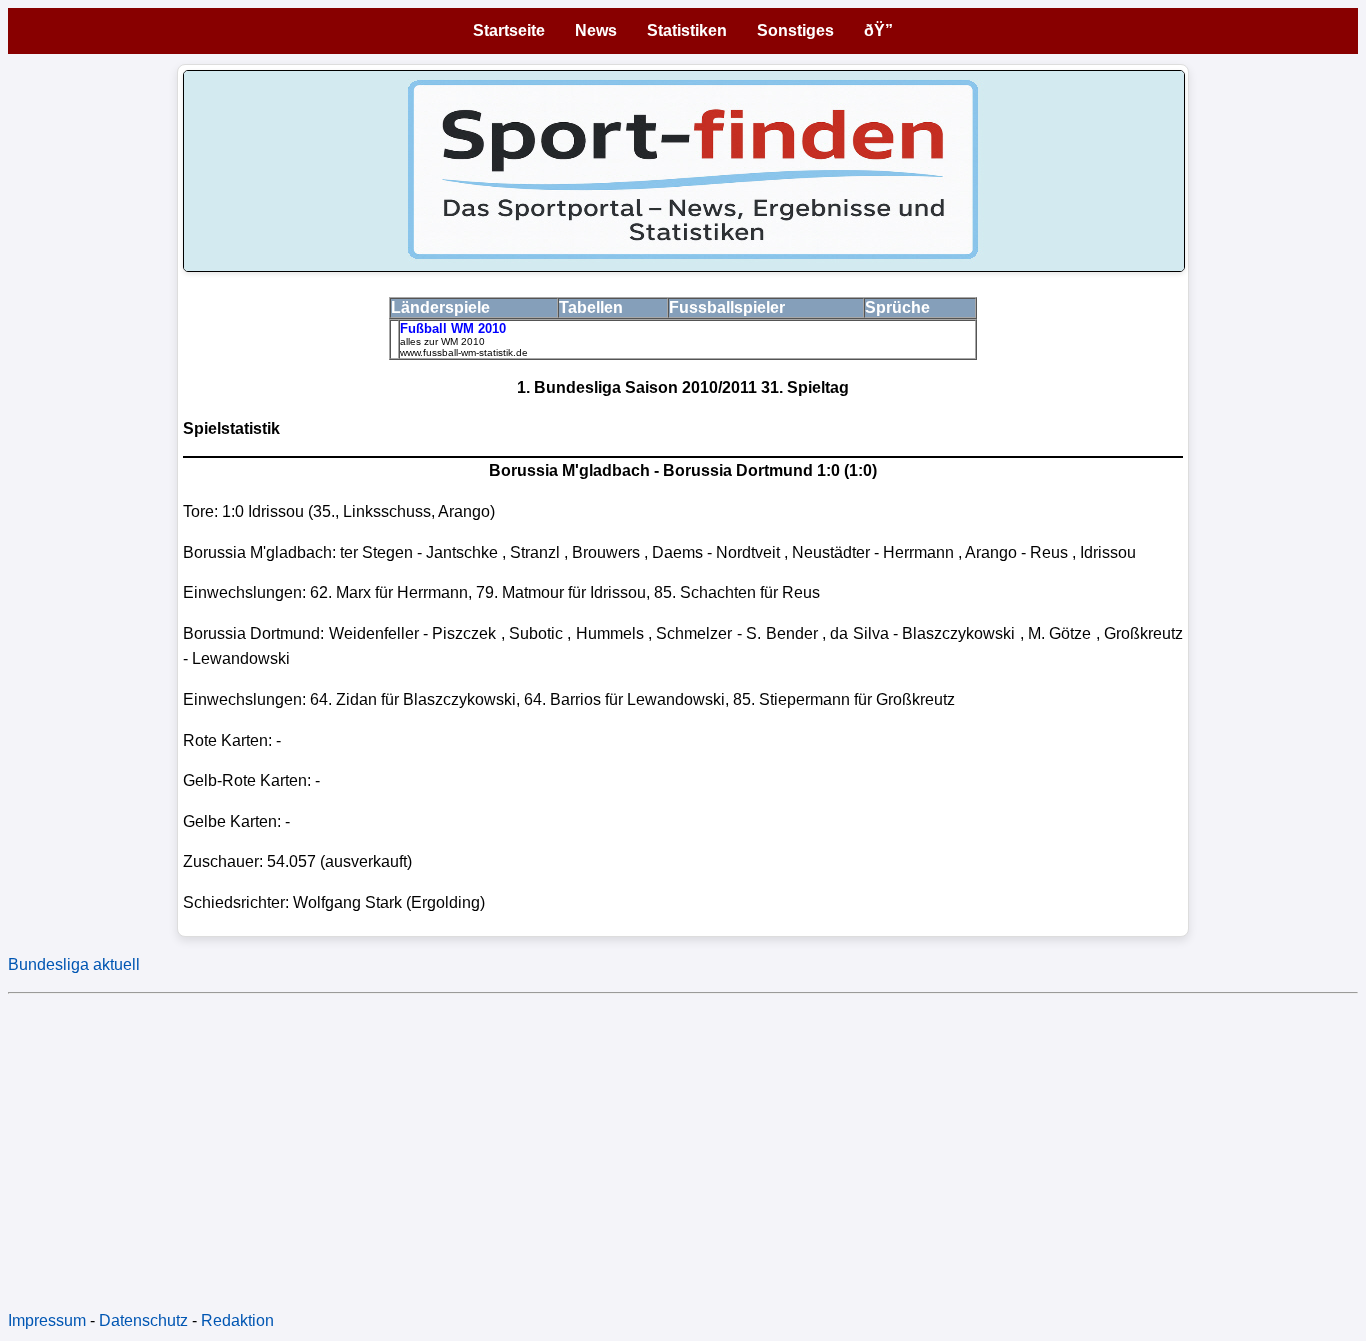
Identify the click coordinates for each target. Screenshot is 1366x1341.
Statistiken (687, 30)
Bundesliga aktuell (74, 964)
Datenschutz (143, 1320)
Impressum (47, 1320)
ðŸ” (878, 30)
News (596, 30)
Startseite (509, 30)
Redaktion (237, 1320)
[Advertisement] (608, 1142)
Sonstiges (795, 30)
